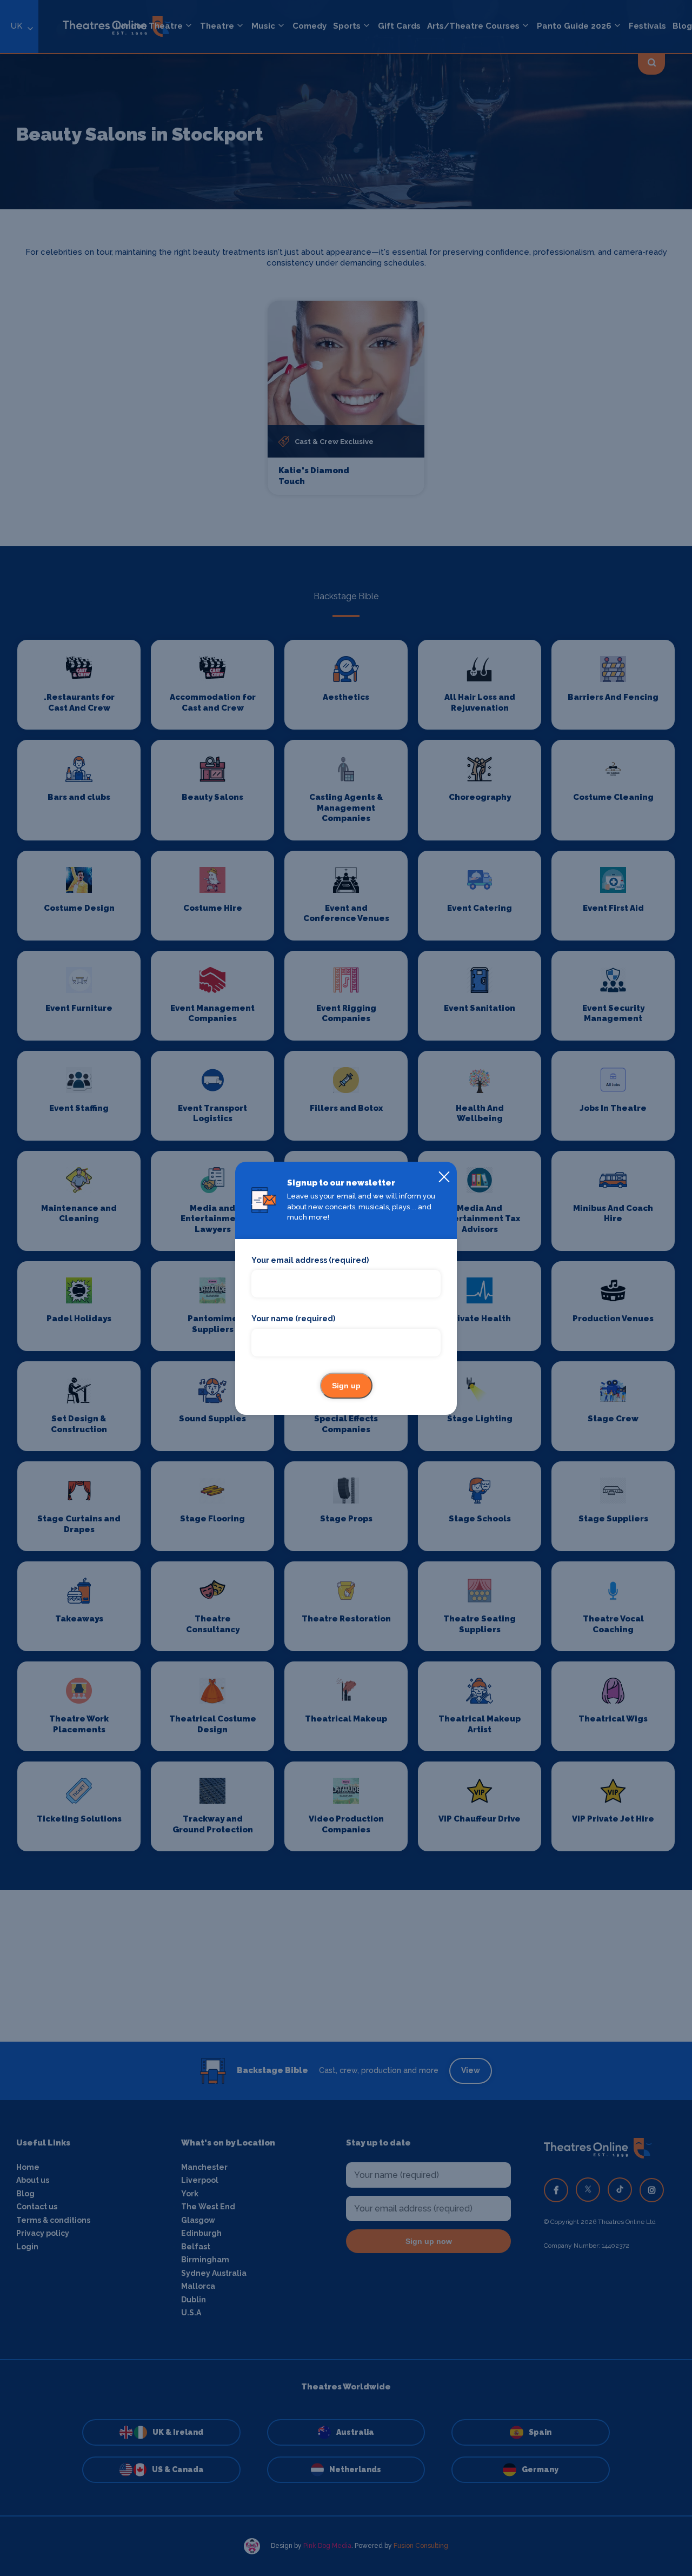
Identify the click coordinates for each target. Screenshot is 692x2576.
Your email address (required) (310, 1260)
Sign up (346, 1386)
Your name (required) (293, 1319)
